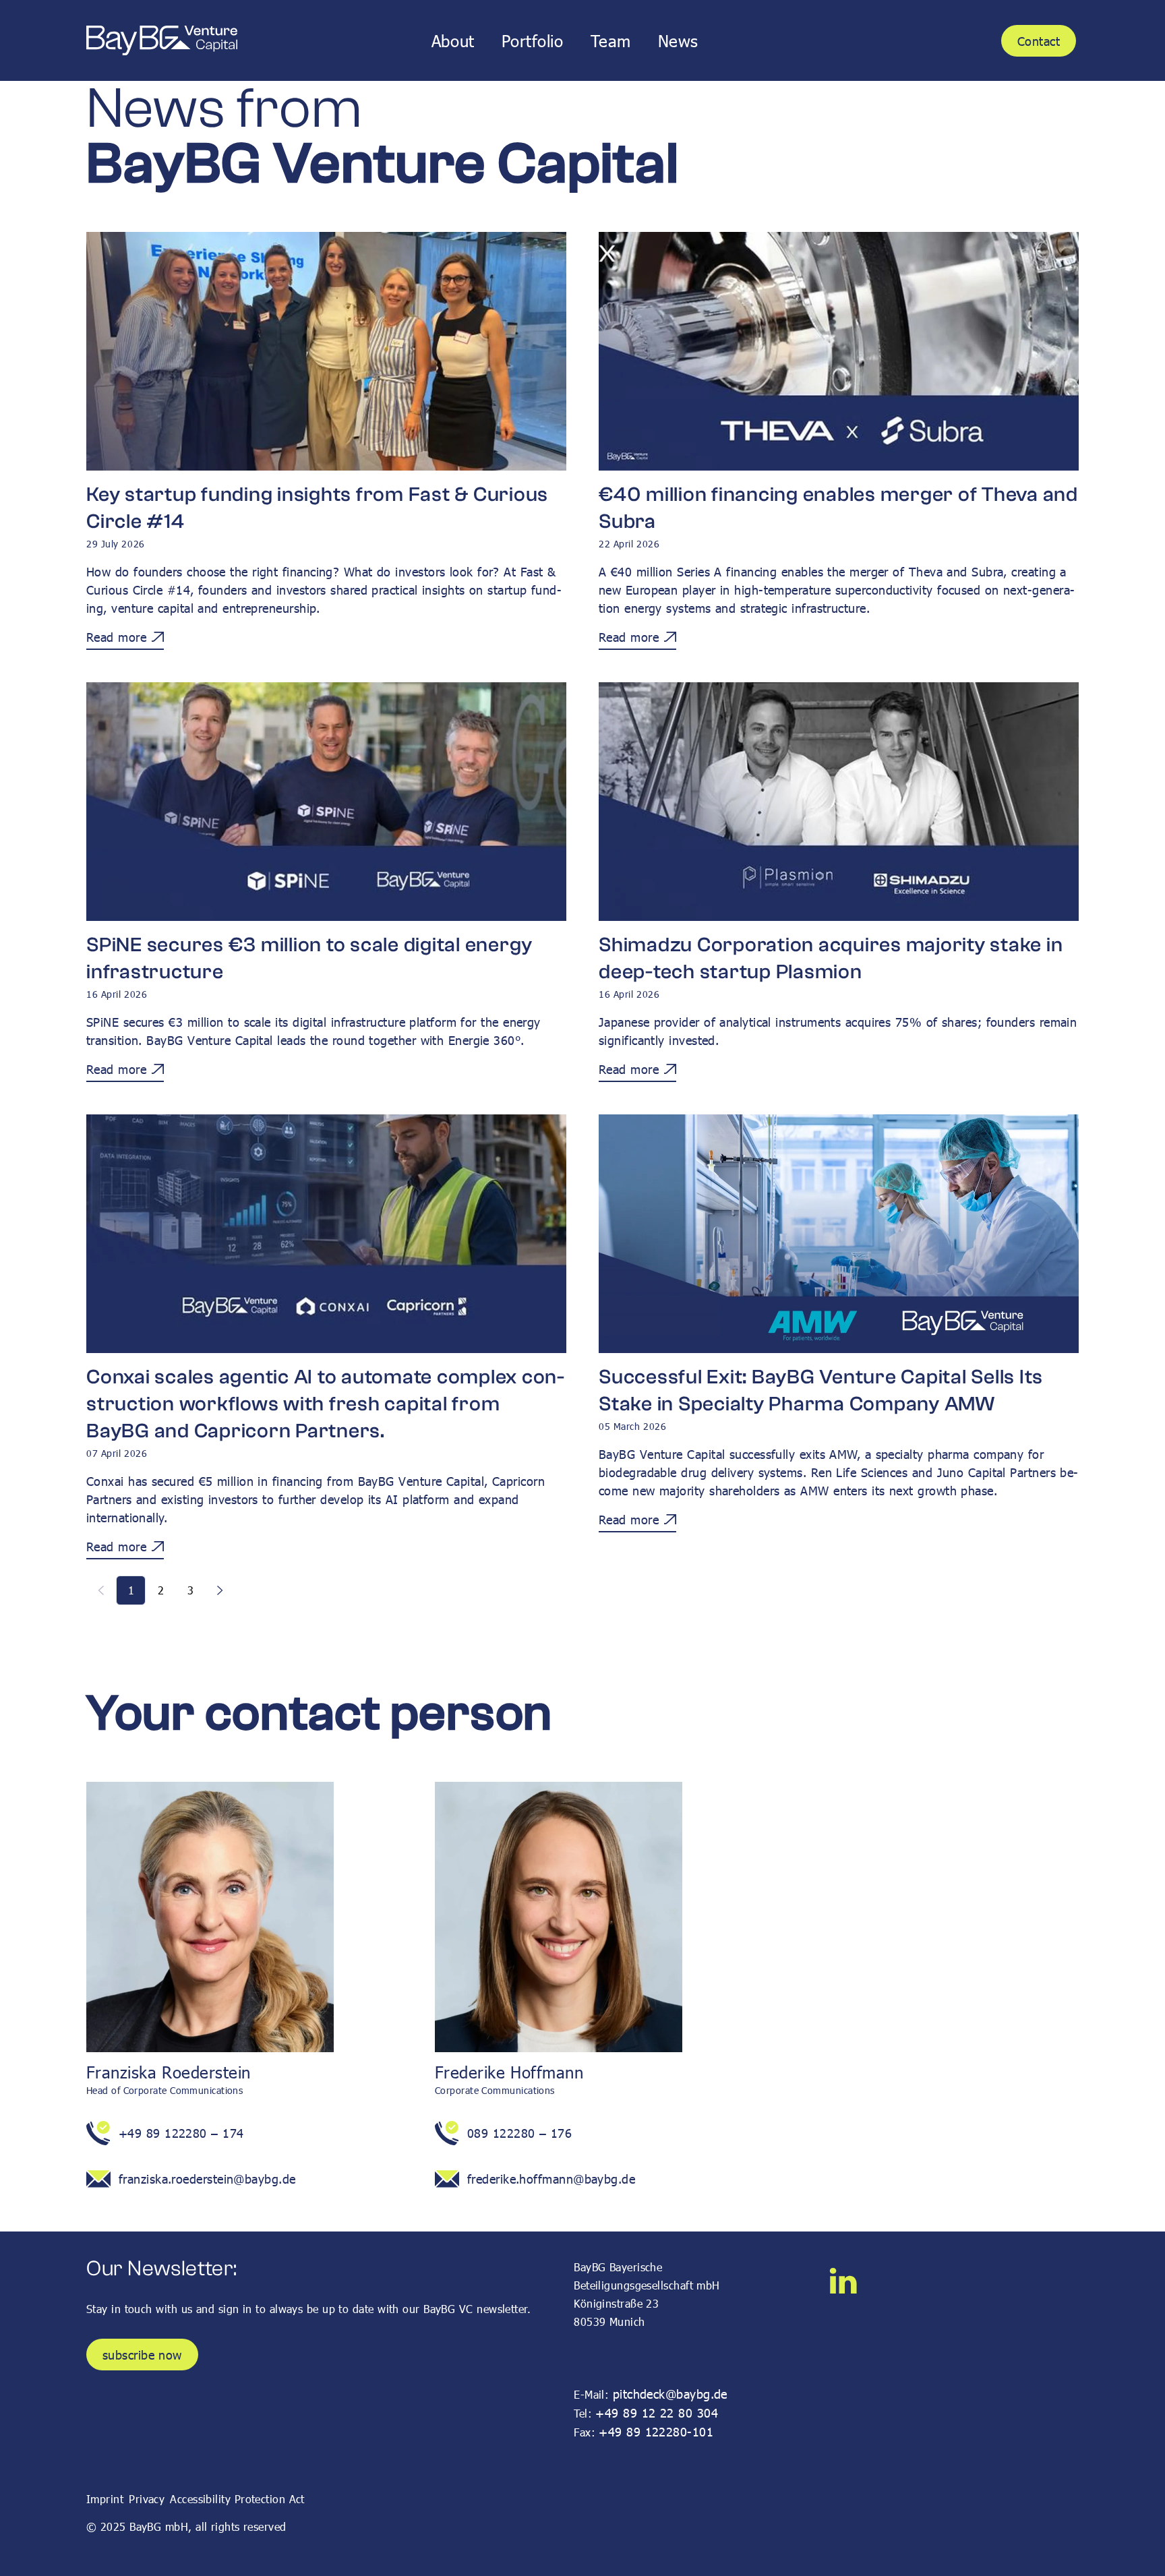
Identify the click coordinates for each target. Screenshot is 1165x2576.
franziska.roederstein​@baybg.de (207, 2179)
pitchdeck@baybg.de (670, 2394)
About (453, 41)
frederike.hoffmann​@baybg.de (551, 2179)
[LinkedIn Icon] (843, 2281)
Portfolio (533, 41)
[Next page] (220, 1590)
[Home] (162, 41)
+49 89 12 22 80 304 (657, 2413)
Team (611, 41)
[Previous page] (101, 1590)
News (678, 41)
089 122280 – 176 (519, 2133)
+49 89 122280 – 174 (181, 2133)
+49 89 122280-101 (656, 2431)
